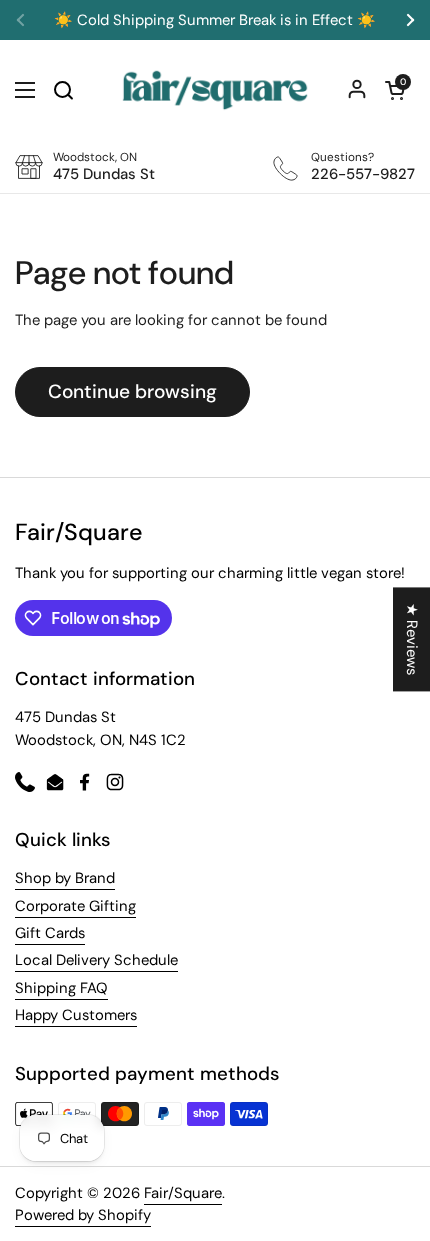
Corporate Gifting (75, 906)
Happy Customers (76, 1015)
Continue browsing (132, 391)
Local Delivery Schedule (96, 960)
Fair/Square (183, 1193)
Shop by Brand (65, 878)
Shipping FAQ (61, 988)
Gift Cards (50, 933)
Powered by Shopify (83, 1215)
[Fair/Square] (215, 90)
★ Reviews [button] (412, 639)
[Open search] (63, 90)
